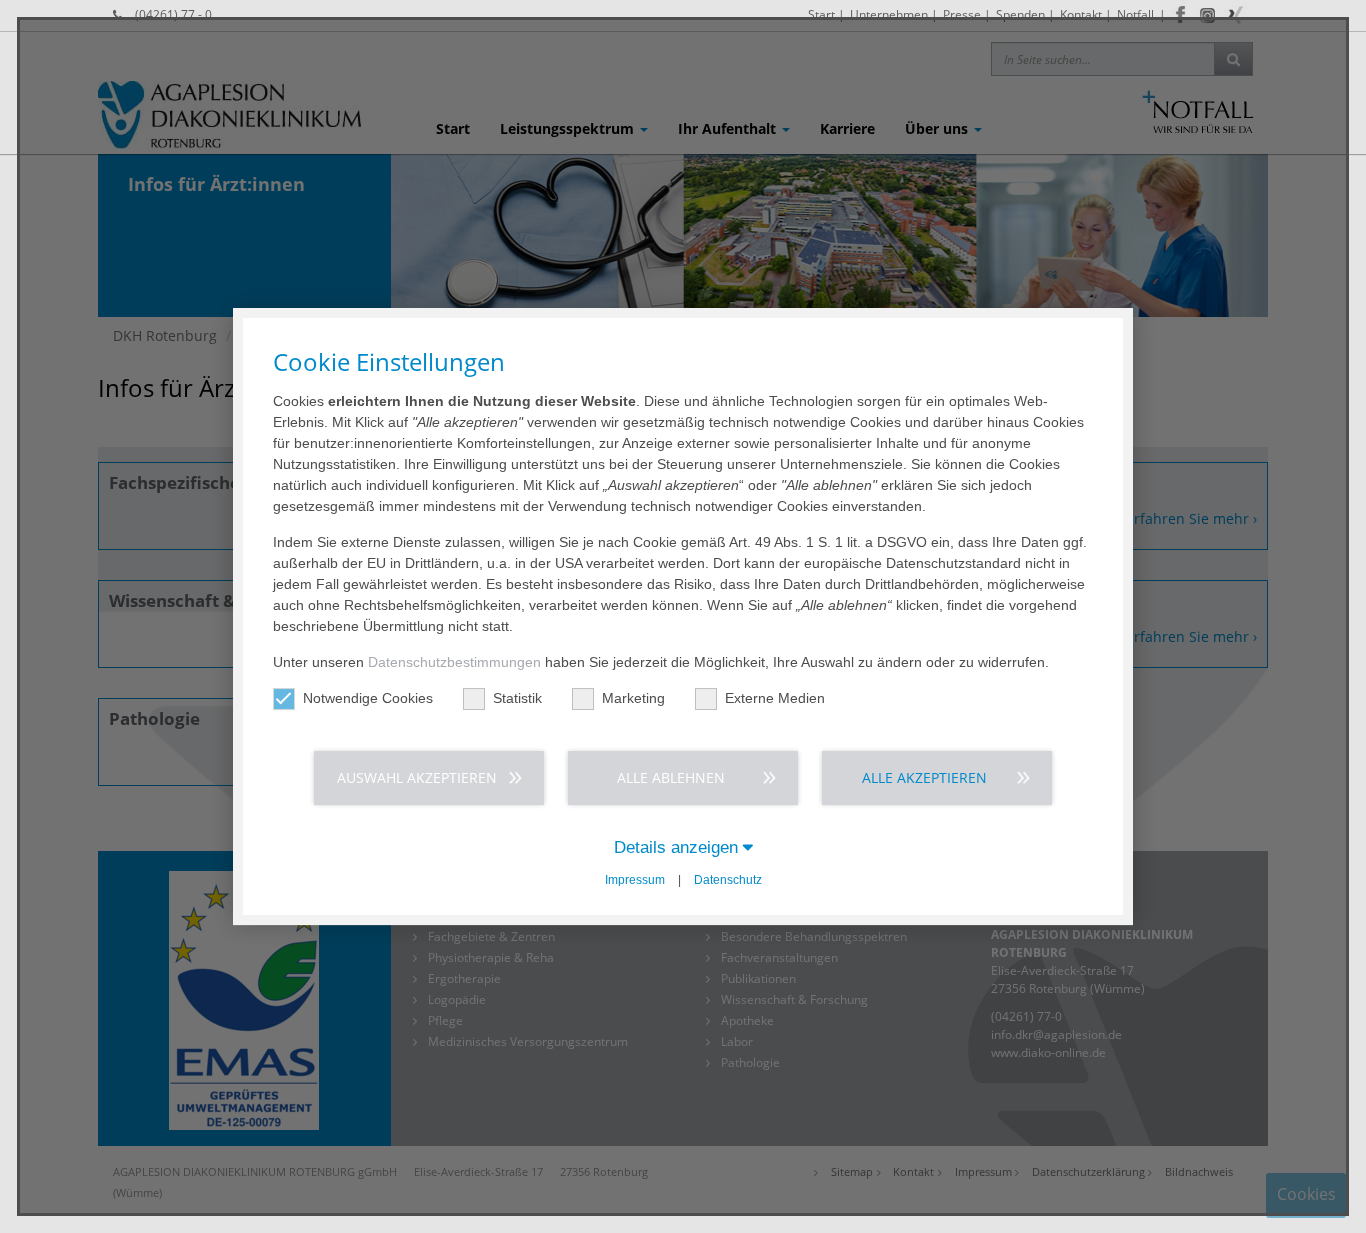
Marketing (633, 698)
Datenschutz (728, 880)
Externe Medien (775, 698)
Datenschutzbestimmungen (454, 662)
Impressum (635, 880)
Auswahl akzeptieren (417, 777)
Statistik (517, 698)
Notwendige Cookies (368, 698)
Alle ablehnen (671, 777)
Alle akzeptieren (924, 777)
